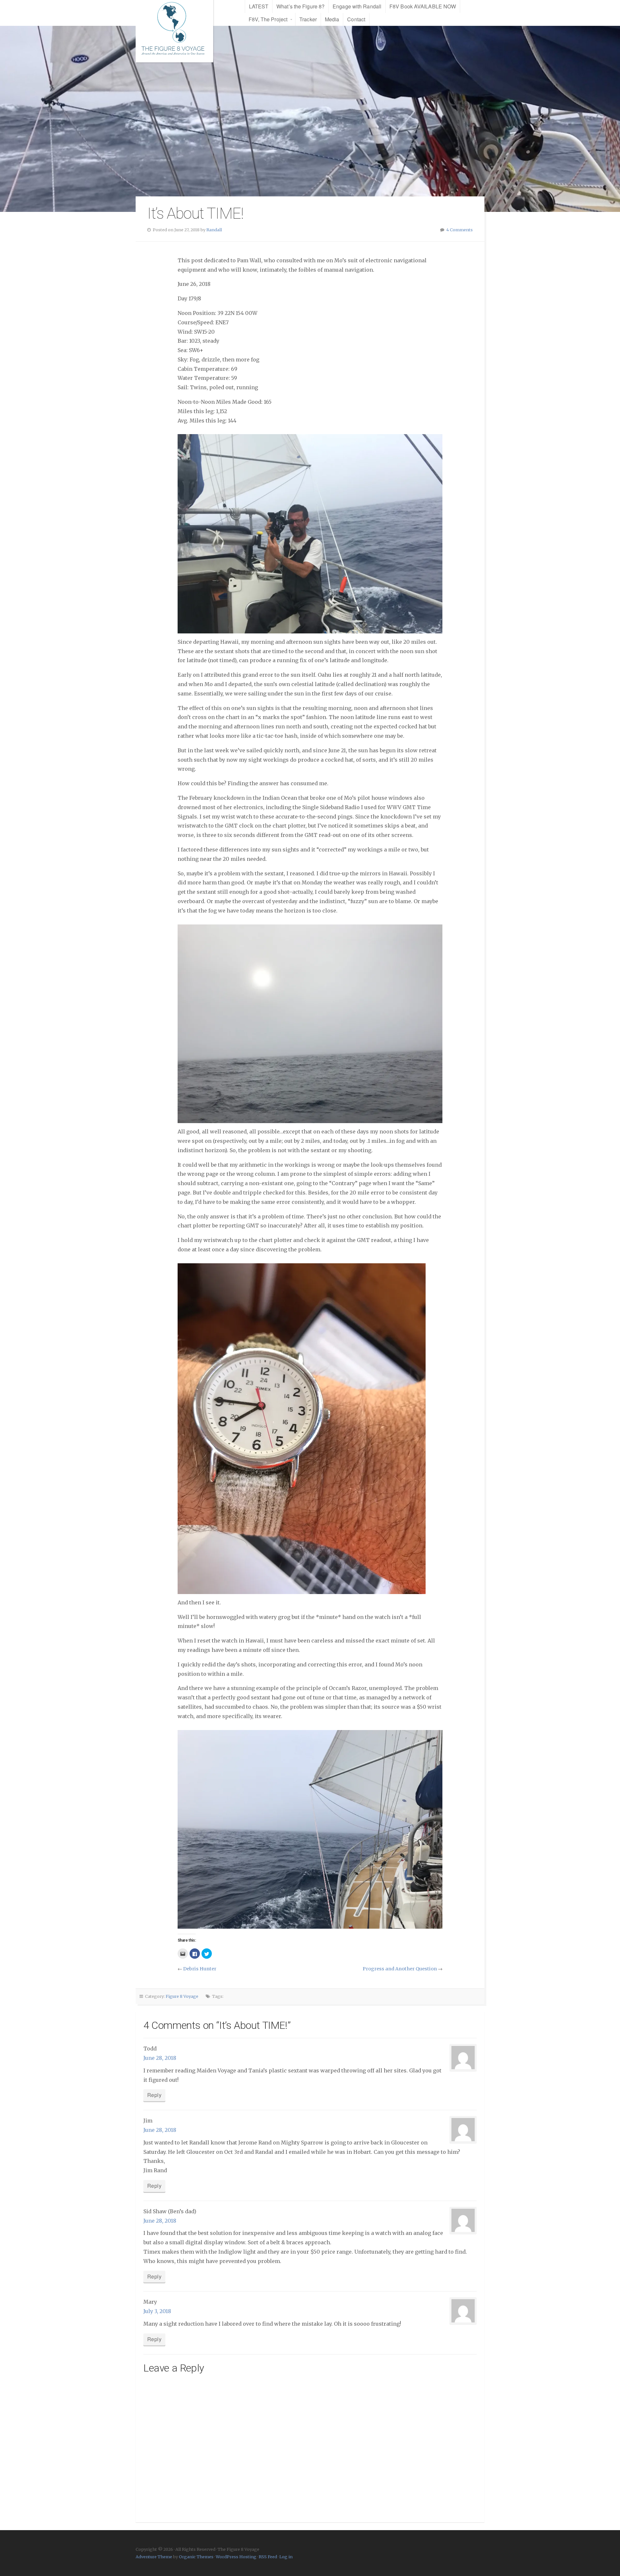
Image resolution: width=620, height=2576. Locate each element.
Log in (286, 2557)
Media (332, 19)
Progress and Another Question (400, 1969)
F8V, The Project (268, 19)
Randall (214, 230)
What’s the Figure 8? (300, 6)
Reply (154, 2095)
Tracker (308, 19)
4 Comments (460, 230)
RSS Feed (268, 2557)
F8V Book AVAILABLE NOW (423, 6)
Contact (356, 19)
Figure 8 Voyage (182, 1996)
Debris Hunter (200, 1969)
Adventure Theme (154, 2557)
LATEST (259, 6)
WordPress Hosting (236, 2557)
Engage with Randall (357, 6)
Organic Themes (196, 2557)
